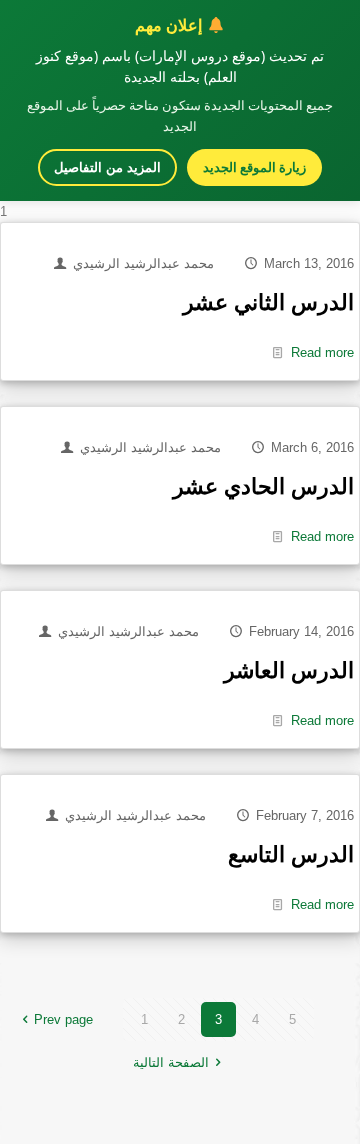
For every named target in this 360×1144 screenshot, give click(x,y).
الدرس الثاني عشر (268, 302)
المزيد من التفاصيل (107, 167)
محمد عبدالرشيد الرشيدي (143, 263)
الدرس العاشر (289, 670)
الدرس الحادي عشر (263, 486)
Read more (322, 352)
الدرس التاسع (291, 854)
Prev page (63, 1019)
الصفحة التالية (171, 1062)
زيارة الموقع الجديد (254, 167)
